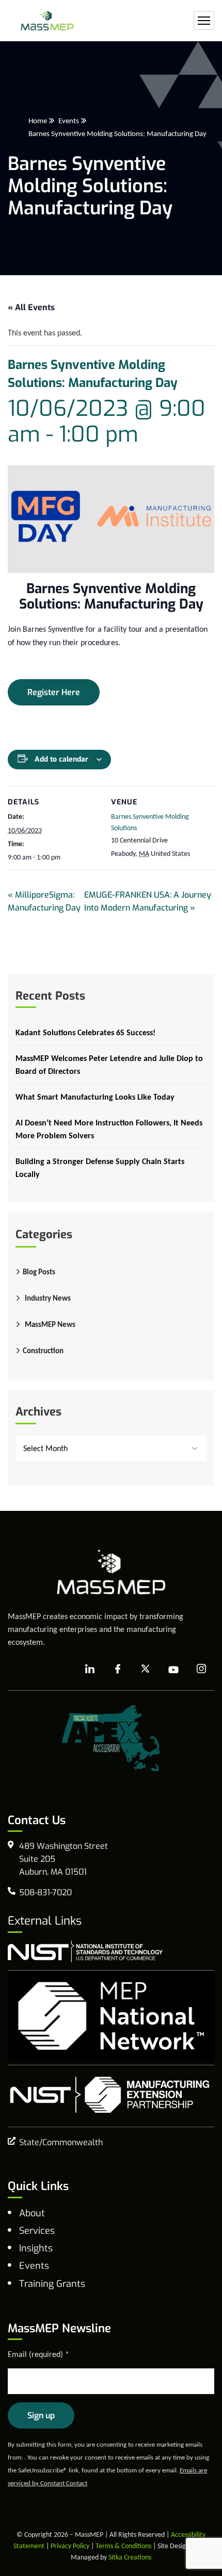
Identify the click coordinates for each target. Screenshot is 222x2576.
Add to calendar (61, 759)
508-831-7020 (45, 1892)
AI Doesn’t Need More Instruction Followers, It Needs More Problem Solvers (109, 1129)
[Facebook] (118, 1670)
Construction (43, 1351)
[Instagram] (201, 1669)
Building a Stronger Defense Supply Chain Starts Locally (100, 1168)
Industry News (48, 1298)
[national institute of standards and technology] (85, 1951)
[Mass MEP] (47, 21)
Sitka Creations (130, 2557)
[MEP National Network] (111, 2016)
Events (69, 121)
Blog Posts (39, 1272)
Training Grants (52, 2284)
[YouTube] (173, 1670)
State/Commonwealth (61, 2142)
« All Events (31, 307)
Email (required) (38, 2354)
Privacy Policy (70, 2546)
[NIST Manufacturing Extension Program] (109, 2095)
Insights (36, 2248)
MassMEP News (50, 1324)
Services (37, 2231)
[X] (146, 1670)
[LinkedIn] (90, 1670)
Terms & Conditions (123, 2546)
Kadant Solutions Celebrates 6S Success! (85, 1032)
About (32, 2213)
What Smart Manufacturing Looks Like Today (95, 1097)
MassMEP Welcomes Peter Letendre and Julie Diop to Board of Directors (109, 1065)
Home (38, 121)
